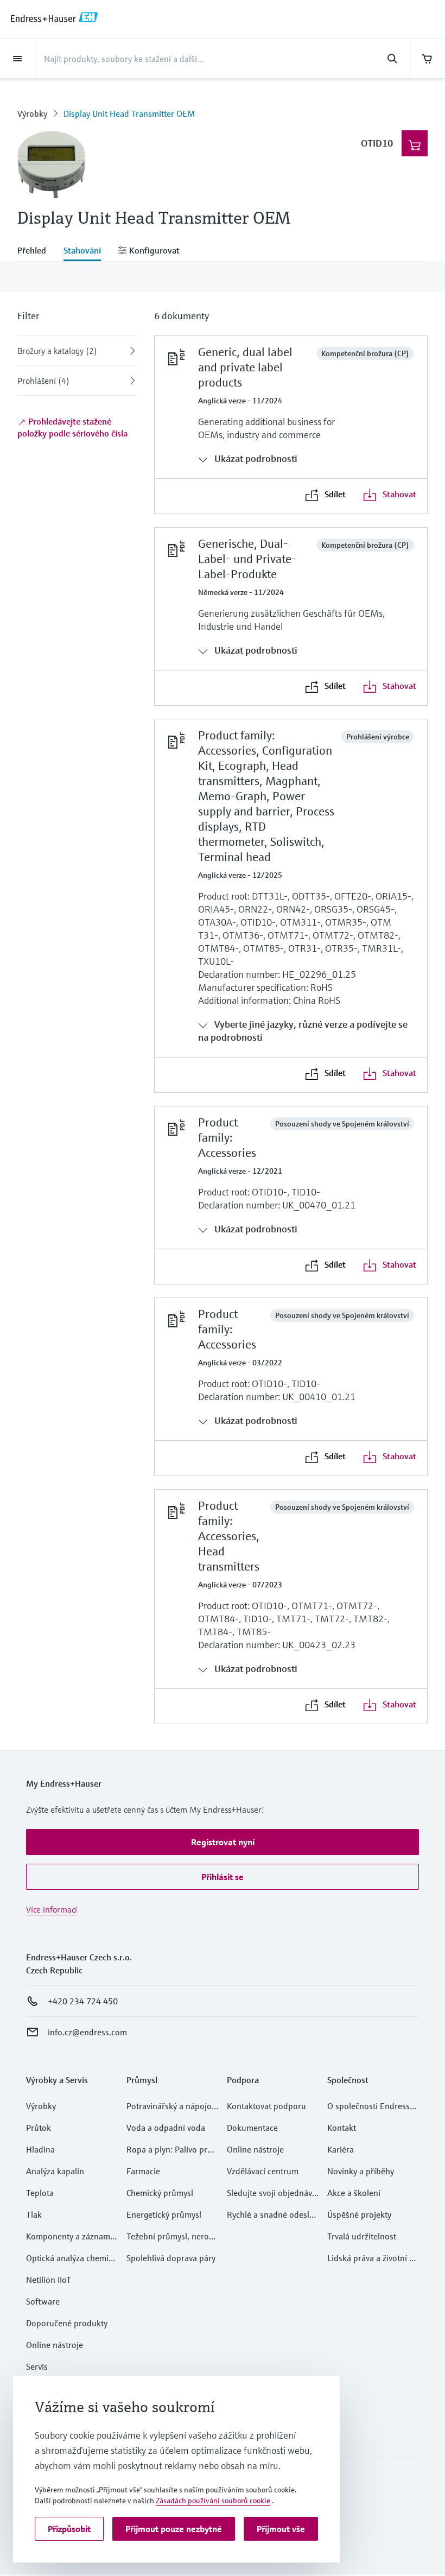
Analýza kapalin (55, 2171)
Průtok (39, 2128)
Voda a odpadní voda (166, 2128)
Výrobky (32, 113)
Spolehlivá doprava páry (171, 2258)
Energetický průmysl (164, 2214)
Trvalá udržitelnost (362, 2236)
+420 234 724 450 (83, 2001)
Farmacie (143, 2171)
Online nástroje (55, 2345)
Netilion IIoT (49, 2280)
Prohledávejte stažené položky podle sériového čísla (72, 427)
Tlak (34, 2214)
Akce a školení (354, 2193)
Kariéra (341, 2149)
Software (43, 2301)
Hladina (40, 2149)
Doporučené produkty (67, 2323)
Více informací (52, 1909)
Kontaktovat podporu (266, 2106)
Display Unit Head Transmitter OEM (129, 113)
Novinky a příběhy (361, 2171)
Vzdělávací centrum (263, 2171)
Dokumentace (252, 2128)
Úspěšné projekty (359, 2214)
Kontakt (342, 2128)
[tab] (36, 251)
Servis (37, 2366)
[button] (223, 1842)
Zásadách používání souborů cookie (213, 2501)
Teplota (40, 2193)
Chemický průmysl (160, 2193)
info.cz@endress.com (87, 2032)
